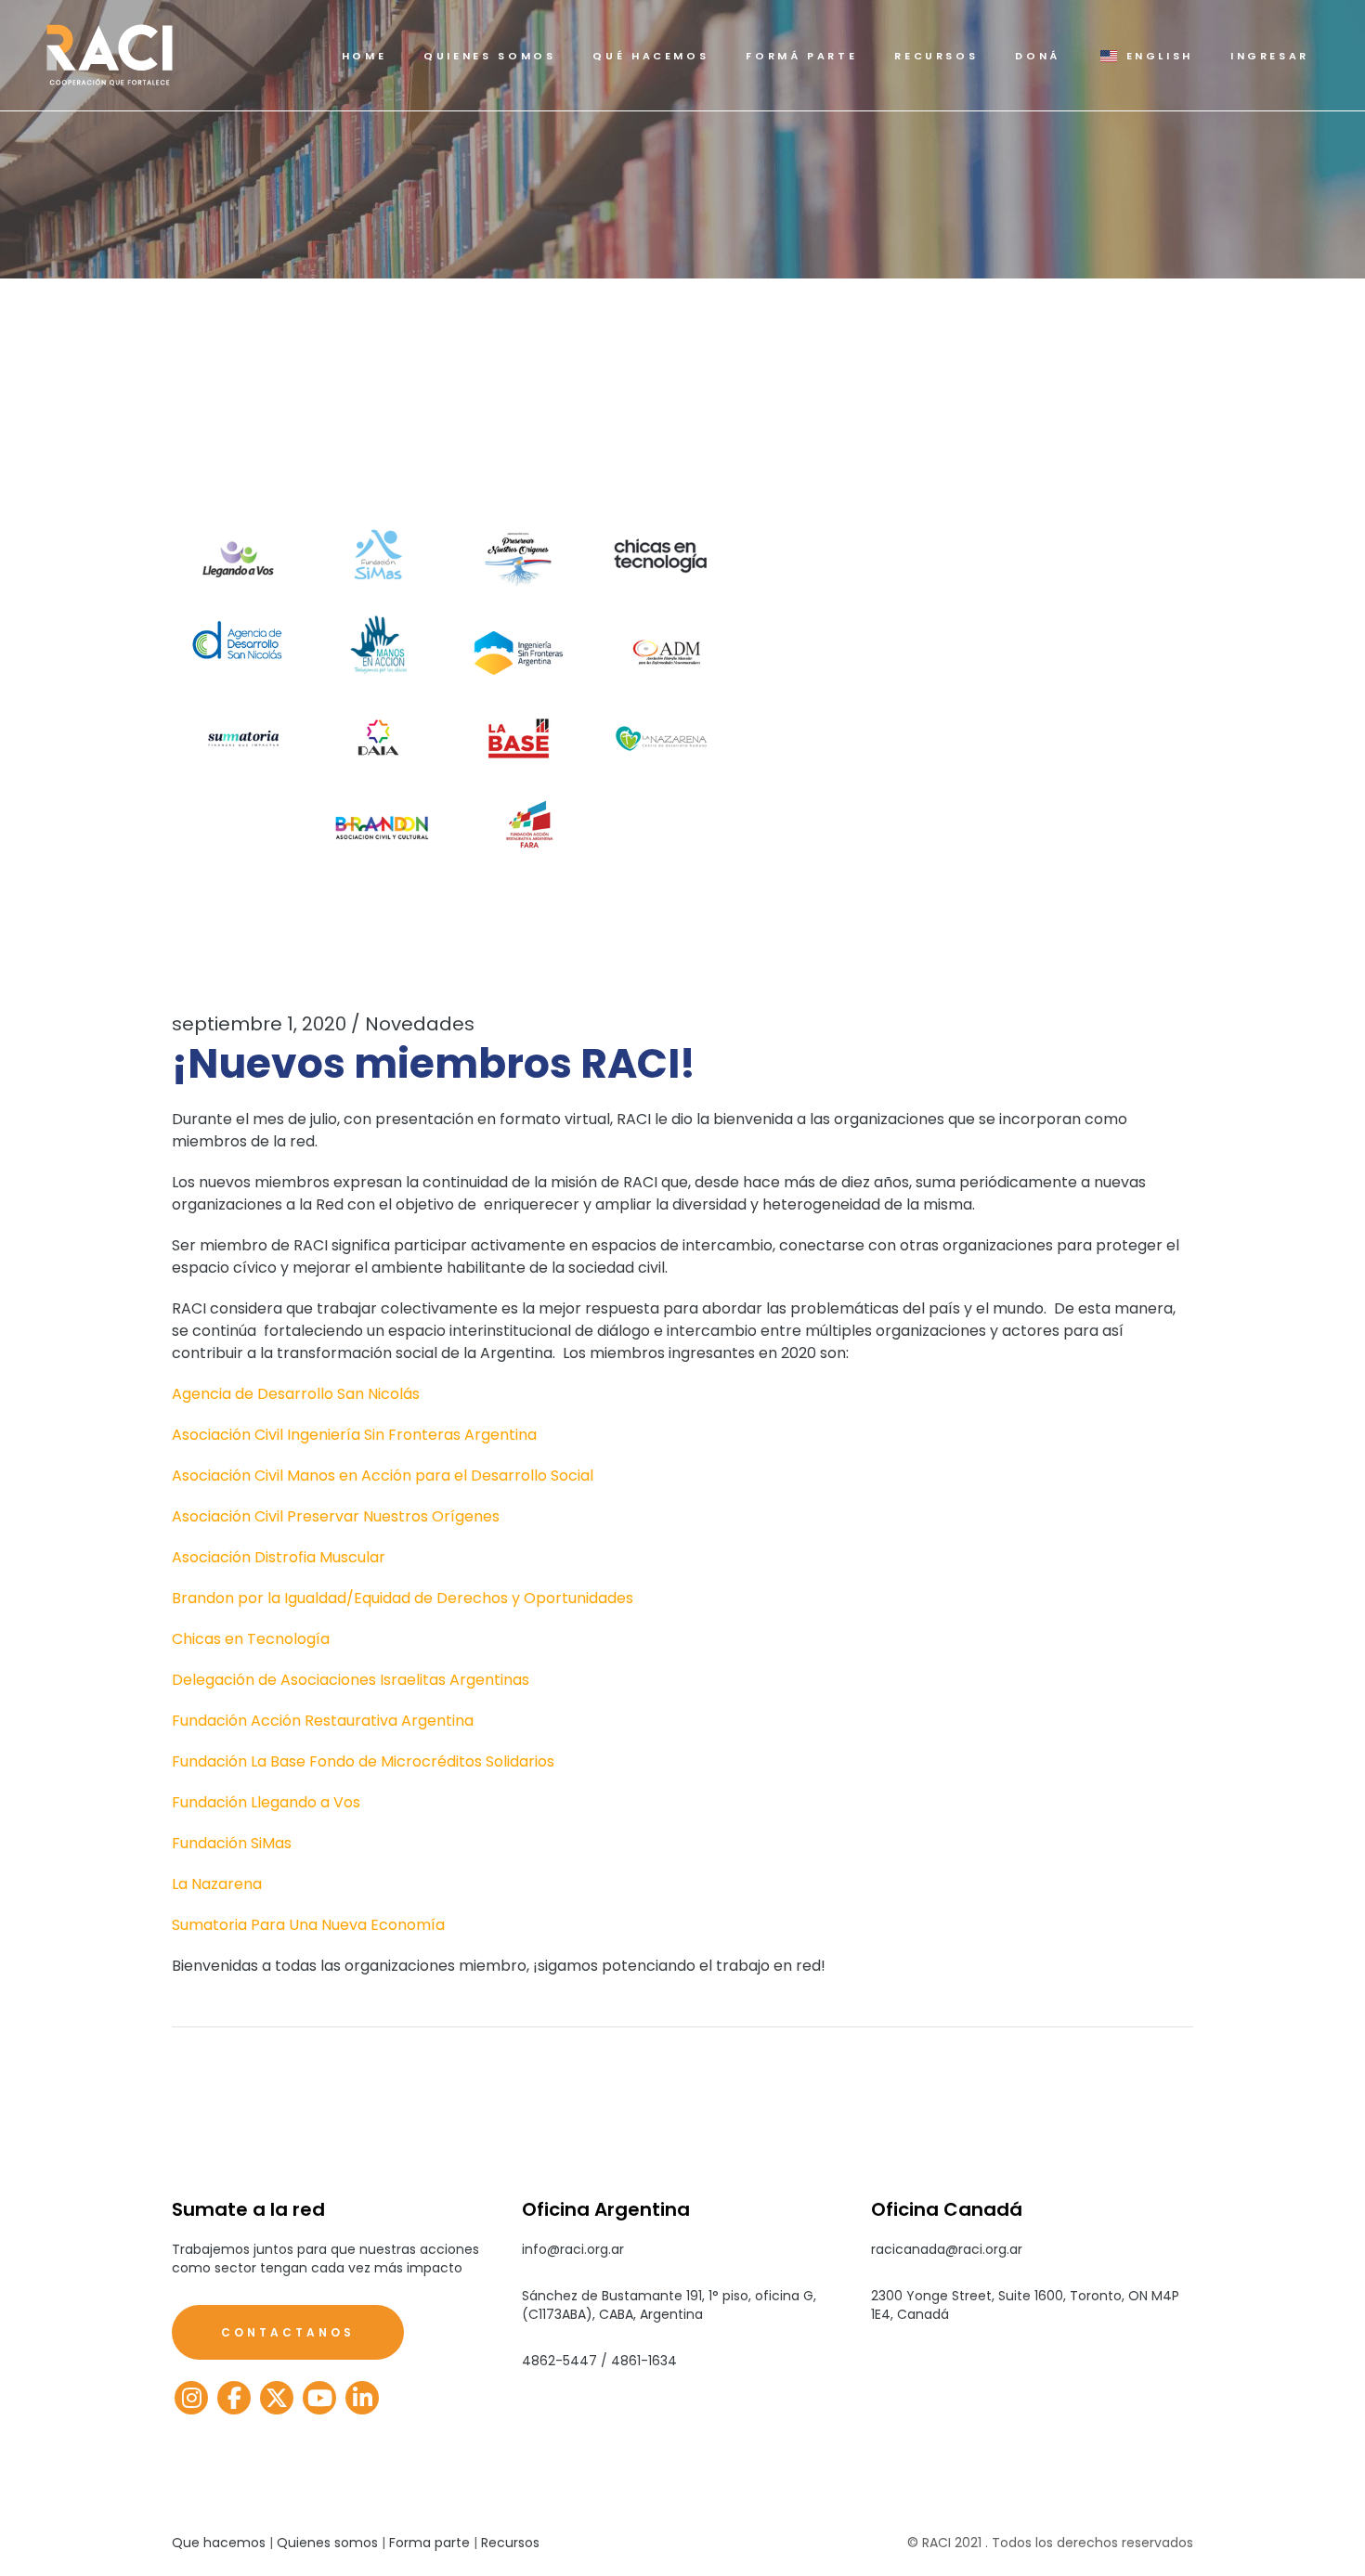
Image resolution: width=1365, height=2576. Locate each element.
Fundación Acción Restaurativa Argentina (323, 1721)
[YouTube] (319, 2398)
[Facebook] (234, 2398)
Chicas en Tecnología (251, 1639)
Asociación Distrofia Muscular (279, 1557)
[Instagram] (191, 2398)
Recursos (510, 2543)
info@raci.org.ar (573, 2249)
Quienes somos (327, 2543)
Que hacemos (219, 2543)
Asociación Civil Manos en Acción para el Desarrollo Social (383, 1476)
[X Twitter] (277, 2398)
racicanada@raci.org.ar (947, 2249)
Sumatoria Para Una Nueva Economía (308, 1925)
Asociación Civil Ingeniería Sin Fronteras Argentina (354, 1435)
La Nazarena (217, 1884)
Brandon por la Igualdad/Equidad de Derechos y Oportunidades (403, 1598)
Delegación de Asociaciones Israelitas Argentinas (351, 1680)
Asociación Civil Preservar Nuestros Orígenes (336, 1516)
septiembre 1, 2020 (259, 1024)
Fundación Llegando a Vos (266, 1802)
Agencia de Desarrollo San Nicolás (296, 1394)
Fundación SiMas (232, 1843)
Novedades (420, 1024)
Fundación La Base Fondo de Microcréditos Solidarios (363, 1761)
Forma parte (429, 2543)
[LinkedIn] (362, 2398)
